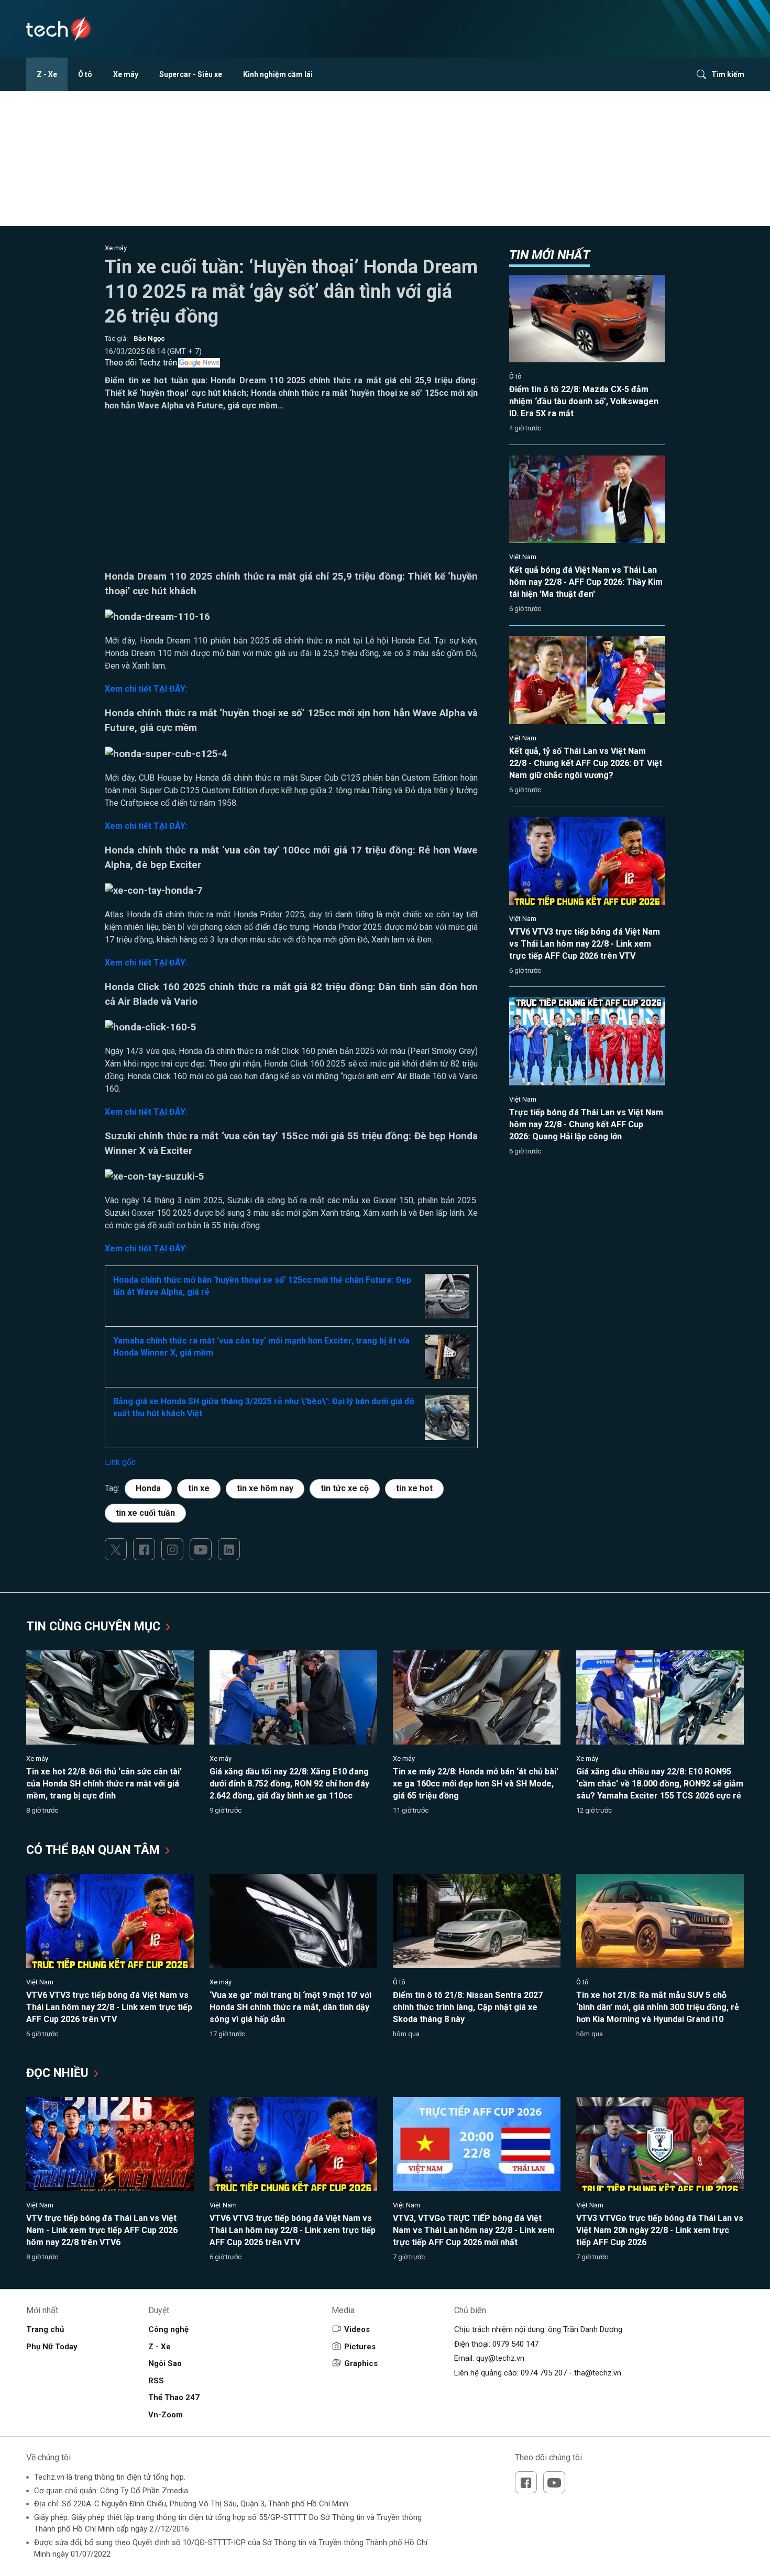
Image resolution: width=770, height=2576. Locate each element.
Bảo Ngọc (149, 338)
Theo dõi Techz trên (141, 363)
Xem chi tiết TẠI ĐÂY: (146, 689)
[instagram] (172, 1549)
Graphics (361, 2363)
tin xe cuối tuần (145, 1513)
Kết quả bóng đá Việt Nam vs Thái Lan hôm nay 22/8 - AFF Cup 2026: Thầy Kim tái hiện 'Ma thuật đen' (586, 582)
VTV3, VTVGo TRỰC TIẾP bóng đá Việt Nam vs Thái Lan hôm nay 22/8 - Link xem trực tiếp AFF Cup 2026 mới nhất (474, 2230)
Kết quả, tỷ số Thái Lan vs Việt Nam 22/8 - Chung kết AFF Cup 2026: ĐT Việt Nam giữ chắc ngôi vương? (586, 763)
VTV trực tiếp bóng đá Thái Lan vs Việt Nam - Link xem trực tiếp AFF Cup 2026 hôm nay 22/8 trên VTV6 (102, 2230)
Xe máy (126, 74)
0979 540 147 (515, 2344)
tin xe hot (414, 1488)
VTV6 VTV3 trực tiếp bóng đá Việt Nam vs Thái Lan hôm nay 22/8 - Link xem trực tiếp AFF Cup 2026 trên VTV (585, 944)
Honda (148, 1488)
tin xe (199, 1488)
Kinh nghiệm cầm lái (278, 74)
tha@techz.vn (598, 2373)
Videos (357, 2329)
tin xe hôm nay (265, 1488)
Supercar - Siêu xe (191, 74)
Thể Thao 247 (174, 2397)
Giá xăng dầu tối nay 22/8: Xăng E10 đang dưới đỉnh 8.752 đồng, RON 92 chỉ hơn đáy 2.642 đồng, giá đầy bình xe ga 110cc (289, 1784)
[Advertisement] (291, 496)
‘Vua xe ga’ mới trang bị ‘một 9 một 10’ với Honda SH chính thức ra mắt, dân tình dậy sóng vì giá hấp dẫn (290, 2007)
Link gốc (120, 1462)
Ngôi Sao (165, 2363)
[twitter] (116, 1549)
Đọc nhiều (59, 2073)
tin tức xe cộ (345, 1488)
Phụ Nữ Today (52, 2347)
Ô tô (85, 74)
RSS (156, 2381)
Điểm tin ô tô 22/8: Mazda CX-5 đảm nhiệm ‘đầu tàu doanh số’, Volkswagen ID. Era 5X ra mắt (584, 401)
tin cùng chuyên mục (95, 1626)
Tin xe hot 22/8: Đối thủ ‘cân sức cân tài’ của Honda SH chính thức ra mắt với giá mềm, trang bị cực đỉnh (104, 1784)
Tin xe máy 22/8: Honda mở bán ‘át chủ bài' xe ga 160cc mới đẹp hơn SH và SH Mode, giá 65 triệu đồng (476, 1784)
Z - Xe (47, 74)
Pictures (360, 2347)
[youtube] (201, 1549)
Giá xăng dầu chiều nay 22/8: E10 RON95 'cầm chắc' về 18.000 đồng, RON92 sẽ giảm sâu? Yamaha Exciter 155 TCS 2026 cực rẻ (660, 1784)
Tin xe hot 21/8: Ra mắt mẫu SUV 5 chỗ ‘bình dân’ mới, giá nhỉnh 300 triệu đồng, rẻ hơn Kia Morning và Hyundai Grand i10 (658, 2007)
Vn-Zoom (166, 2415)
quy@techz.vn (500, 2358)
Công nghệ (168, 2329)
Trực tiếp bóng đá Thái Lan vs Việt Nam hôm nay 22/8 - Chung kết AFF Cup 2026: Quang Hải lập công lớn (586, 1124)
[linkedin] (229, 1549)
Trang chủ (45, 2329)
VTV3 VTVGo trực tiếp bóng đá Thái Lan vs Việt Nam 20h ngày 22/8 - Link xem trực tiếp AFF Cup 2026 (660, 2230)
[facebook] (144, 1549)
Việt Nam (523, 557)
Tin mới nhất (549, 255)
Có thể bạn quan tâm (95, 1850)
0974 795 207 (544, 2373)
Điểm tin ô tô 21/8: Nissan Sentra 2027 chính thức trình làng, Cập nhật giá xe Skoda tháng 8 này (468, 2007)
